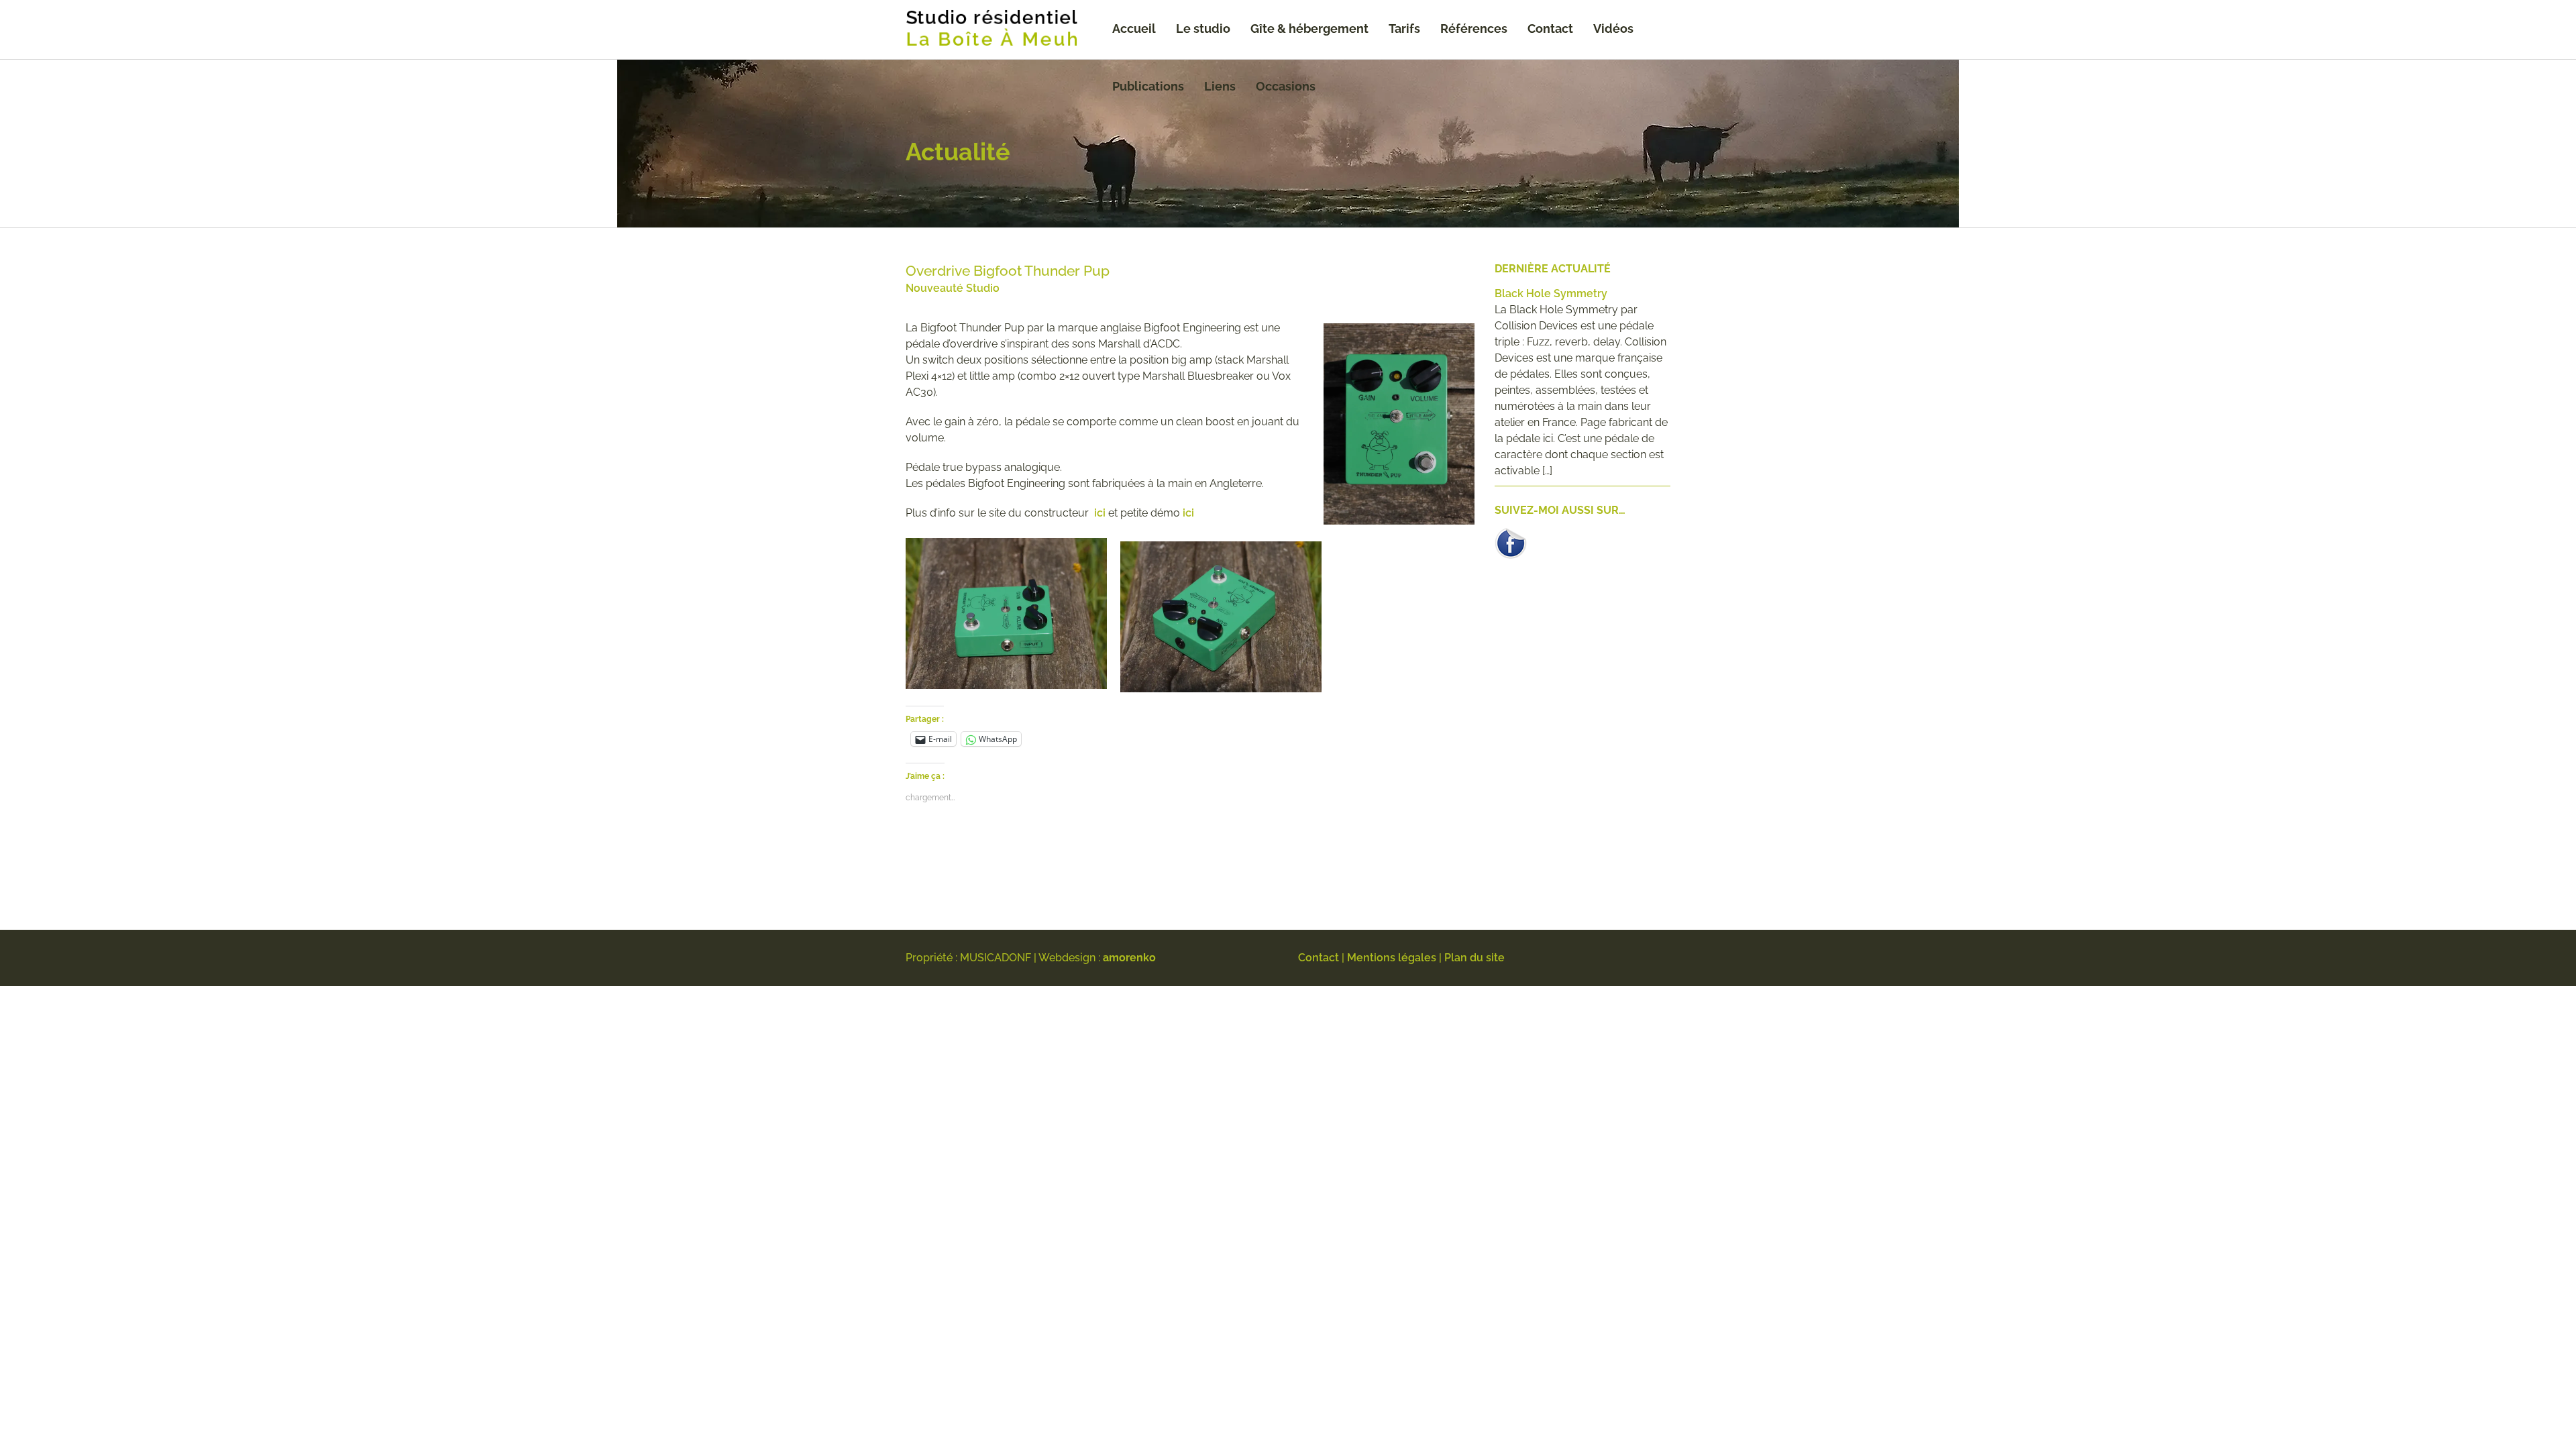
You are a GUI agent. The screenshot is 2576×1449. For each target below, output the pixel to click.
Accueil (1134, 29)
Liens (1220, 86)
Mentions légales (1392, 958)
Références (1474, 29)
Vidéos (1613, 29)
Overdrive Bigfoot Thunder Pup (1008, 271)
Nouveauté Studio (953, 288)
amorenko (1129, 958)
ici (1100, 513)
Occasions (1286, 86)
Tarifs (1404, 29)
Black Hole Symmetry (1551, 293)
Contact (1550, 29)
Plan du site (1474, 958)
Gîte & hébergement (1309, 29)
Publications (1148, 86)
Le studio (1203, 29)
